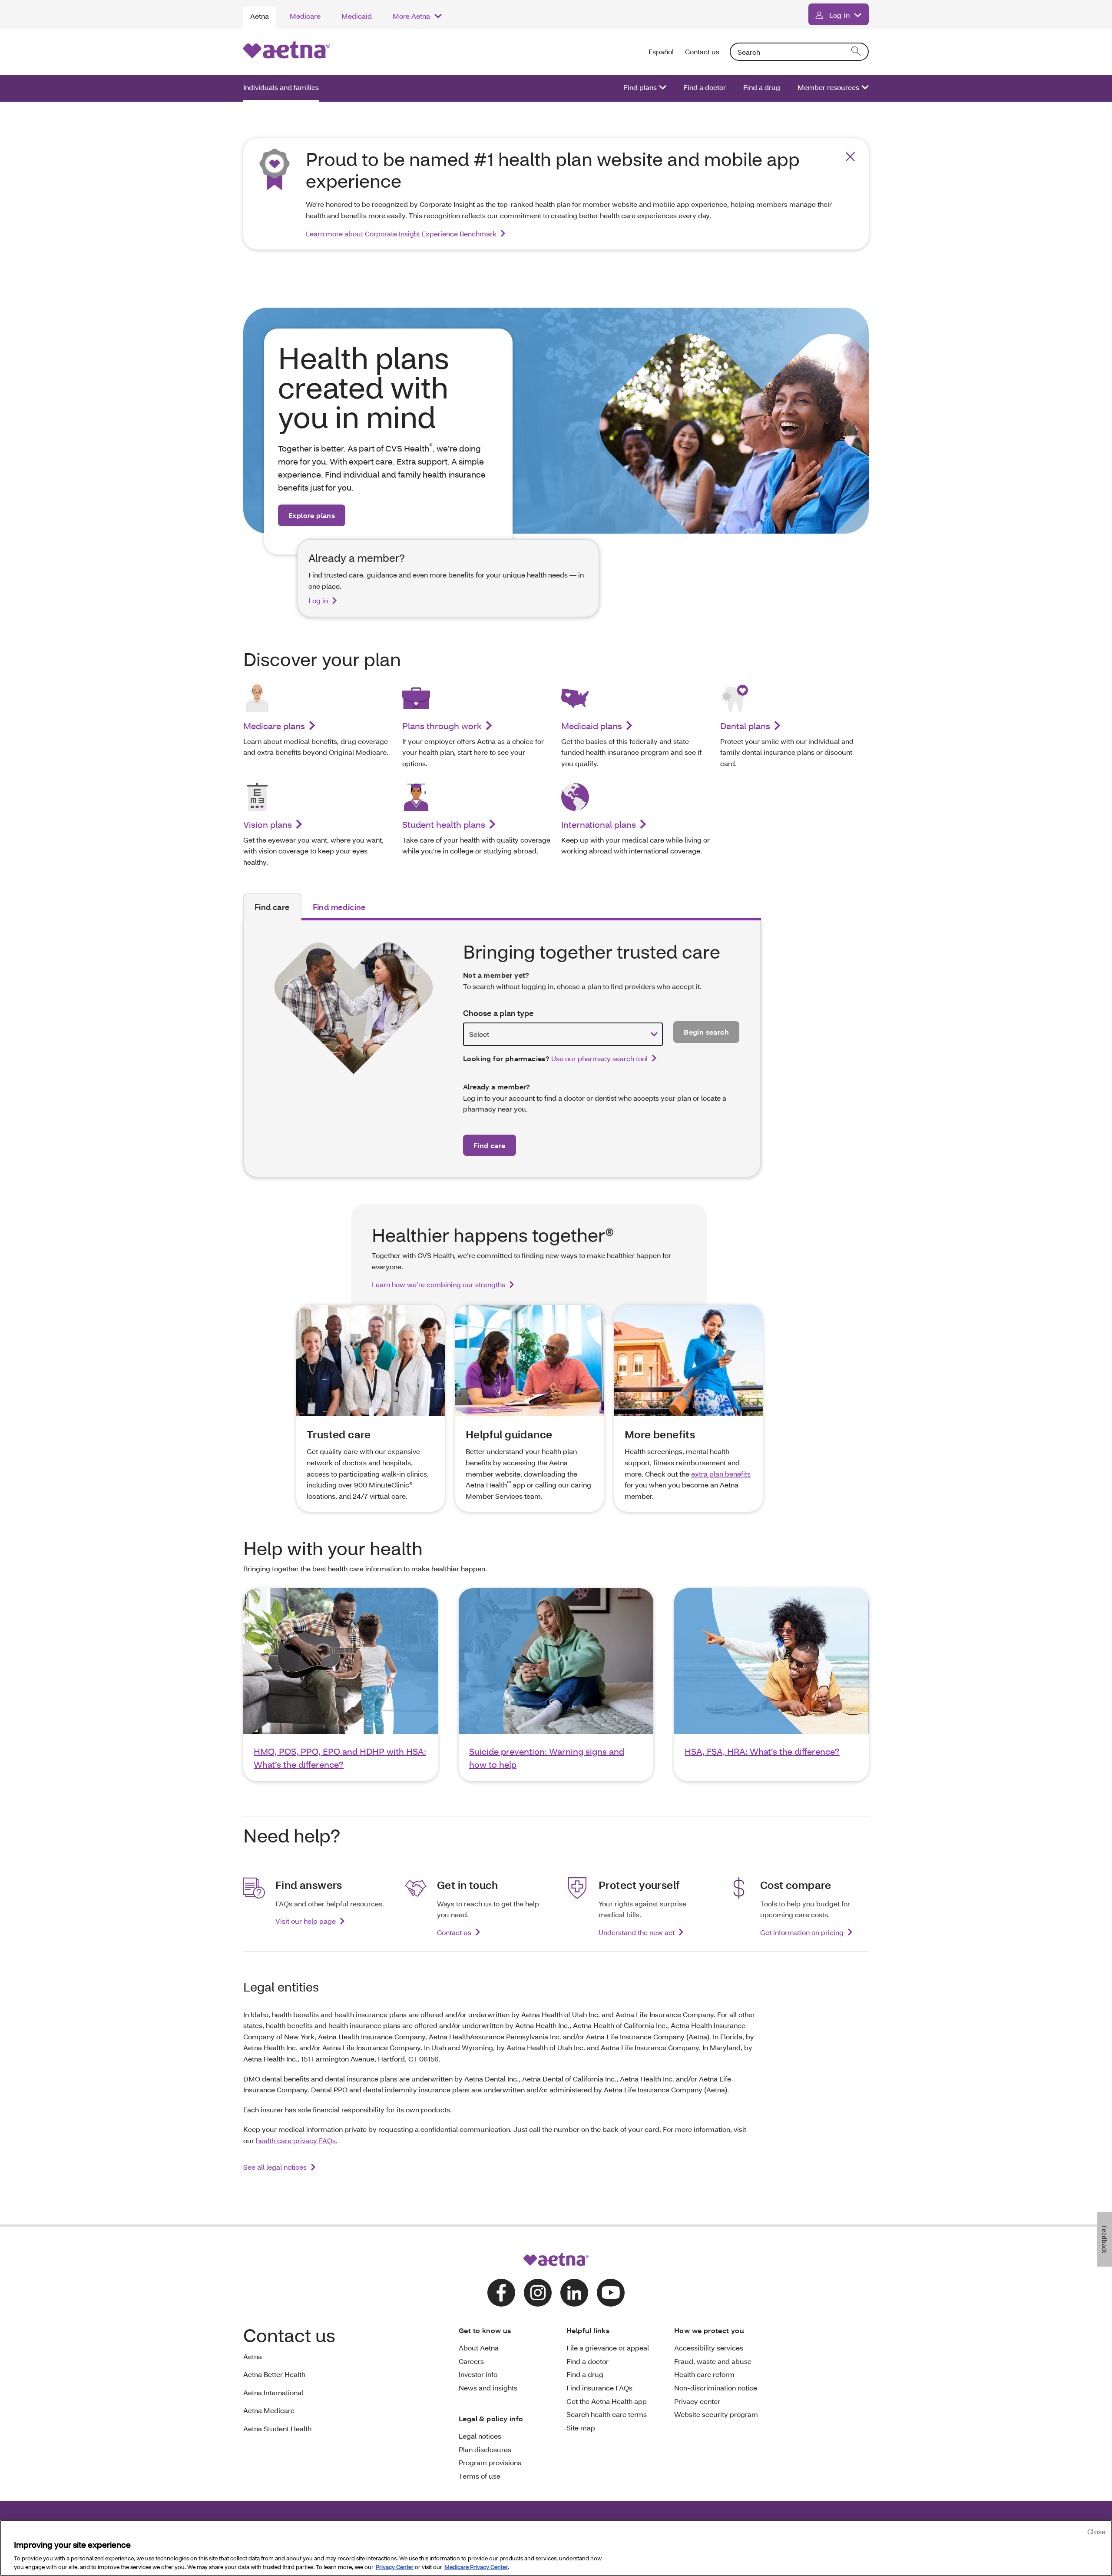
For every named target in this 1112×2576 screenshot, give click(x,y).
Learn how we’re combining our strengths (439, 1284)
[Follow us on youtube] (611, 2293)
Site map (581, 2428)
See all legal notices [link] (275, 2167)
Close (1096, 2531)
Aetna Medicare (269, 2410)
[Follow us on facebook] (501, 2293)
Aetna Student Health (277, 2428)
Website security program (716, 2414)
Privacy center (697, 2401)
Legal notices (480, 2436)
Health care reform (704, 2374)
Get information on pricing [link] (802, 1932)
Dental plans (745, 726)
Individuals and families (281, 87)
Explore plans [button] (312, 515)
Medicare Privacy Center (476, 2567)
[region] (556, 2548)
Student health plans (444, 824)
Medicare (305, 16)
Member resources (828, 87)
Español (662, 51)
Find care (490, 1145)
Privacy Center (395, 2567)
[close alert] (850, 157)
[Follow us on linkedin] (574, 2293)
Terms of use (480, 2476)
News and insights (488, 2388)
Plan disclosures (485, 2449)
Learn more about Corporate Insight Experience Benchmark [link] (401, 234)
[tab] (272, 907)
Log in (839, 15)
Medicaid (357, 16)
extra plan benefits (721, 1474)
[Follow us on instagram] (538, 2293)
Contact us (702, 51)
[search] (857, 52)
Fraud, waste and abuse (713, 2361)
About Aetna (479, 2348)
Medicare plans (274, 726)
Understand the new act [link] (637, 1932)
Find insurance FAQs (599, 2388)
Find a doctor (705, 87)
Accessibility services (709, 2348)
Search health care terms (607, 2414)
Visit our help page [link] (306, 1921)
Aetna (260, 16)
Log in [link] (318, 600)
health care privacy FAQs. (297, 2140)
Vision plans (268, 824)
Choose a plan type (498, 1013)
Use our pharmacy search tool (599, 1058)
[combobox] (799, 52)
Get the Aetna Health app (607, 2401)
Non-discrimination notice (716, 2388)
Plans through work (442, 726)
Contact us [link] (454, 1932)
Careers (471, 2361)
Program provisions (490, 2462)
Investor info (478, 2374)
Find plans (640, 87)
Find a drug (762, 87)
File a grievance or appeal (608, 2348)
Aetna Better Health (274, 2374)
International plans (599, 824)
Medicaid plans (592, 726)
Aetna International (273, 2392)
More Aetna (411, 16)
